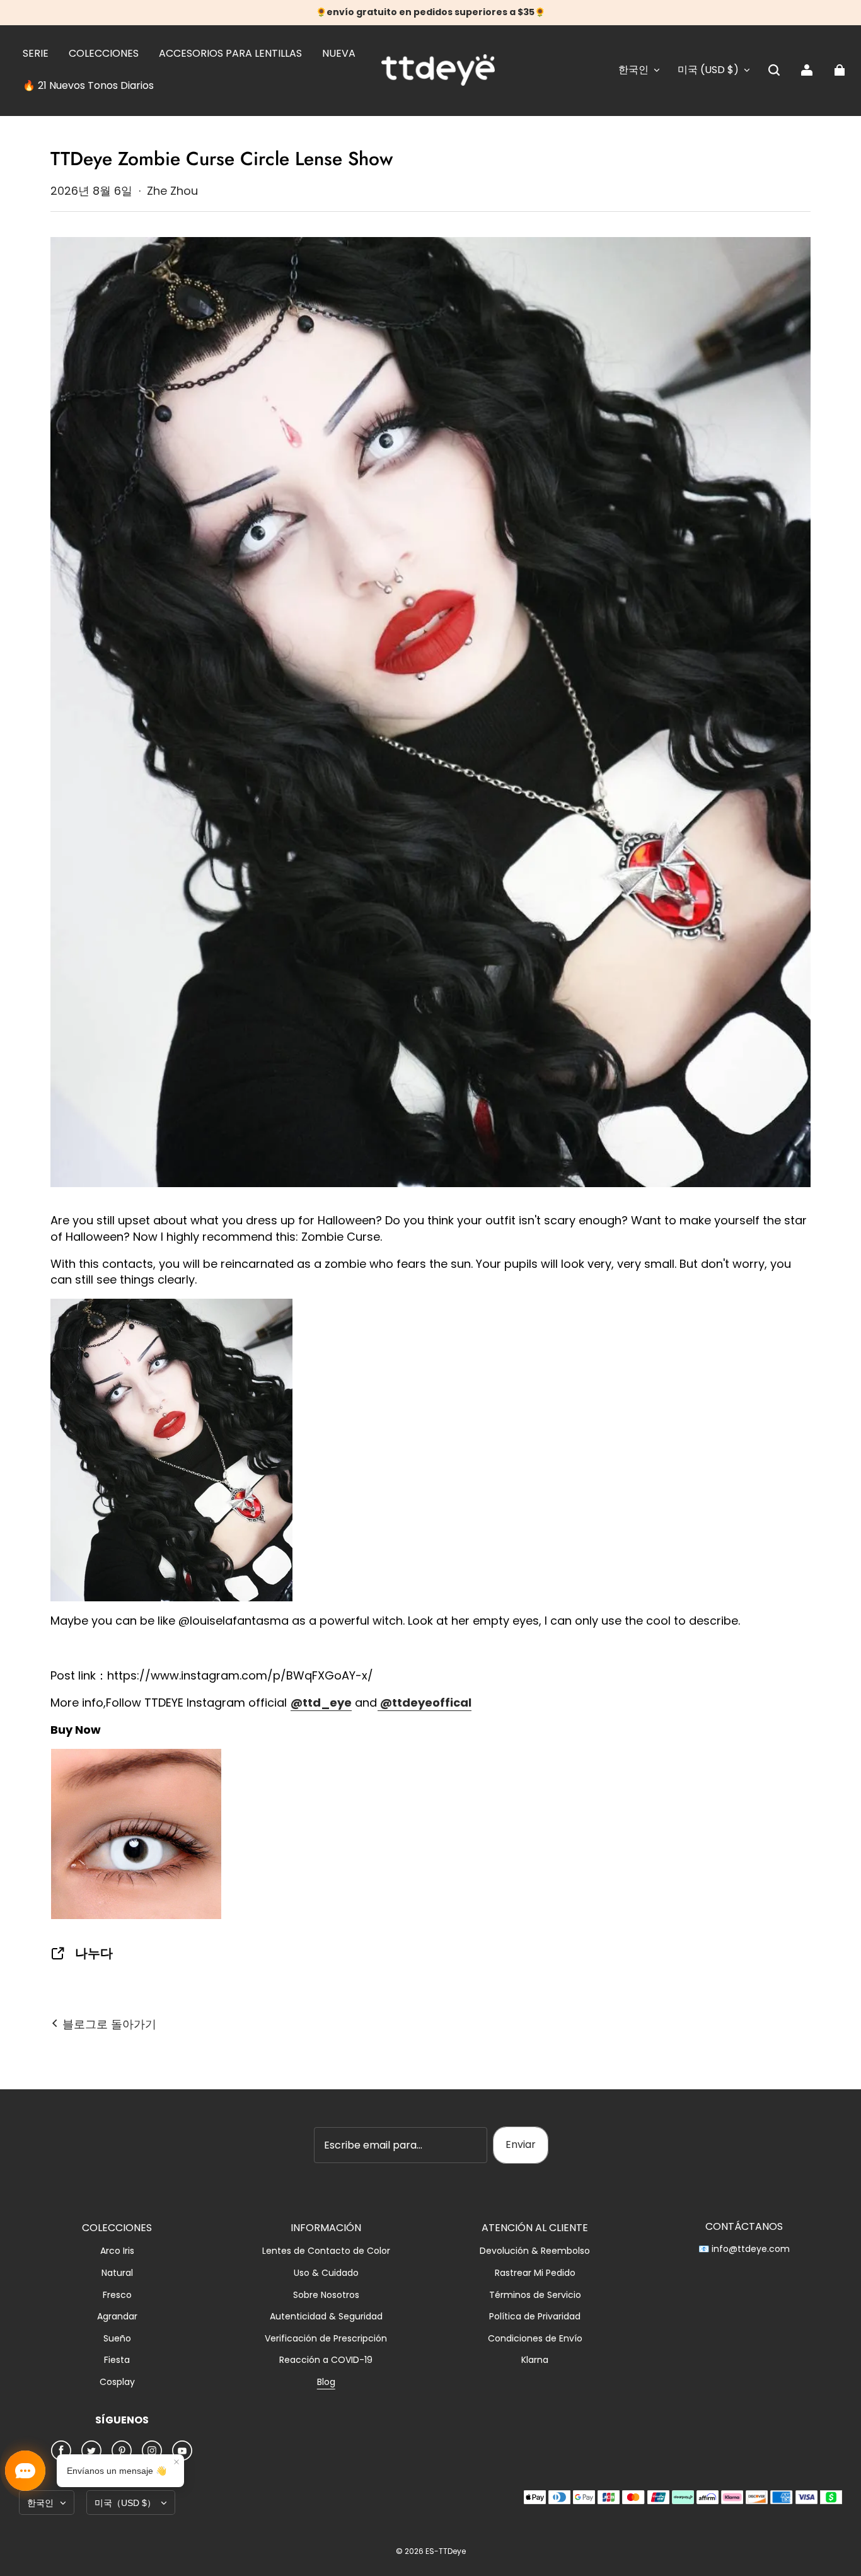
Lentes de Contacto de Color (326, 2251)
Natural (117, 2273)
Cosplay (117, 2382)
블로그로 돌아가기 (108, 2024)
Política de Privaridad (535, 2317)
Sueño (117, 2339)
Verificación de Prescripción (326, 2339)
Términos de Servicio (535, 2295)
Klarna (535, 2360)
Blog (326, 2382)
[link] (36, 54)
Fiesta (117, 2360)
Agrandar (117, 2317)
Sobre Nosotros (326, 2295)
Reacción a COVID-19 (326, 2360)
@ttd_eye (321, 1703)
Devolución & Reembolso (535, 2251)
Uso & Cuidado (326, 2273)
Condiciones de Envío (535, 2339)
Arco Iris (117, 2251)
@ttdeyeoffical (425, 1703)
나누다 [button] (94, 1953)
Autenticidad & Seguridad (326, 2317)
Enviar (521, 2144)
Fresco (117, 2295)
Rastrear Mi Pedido (535, 2273)
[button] (774, 70)
